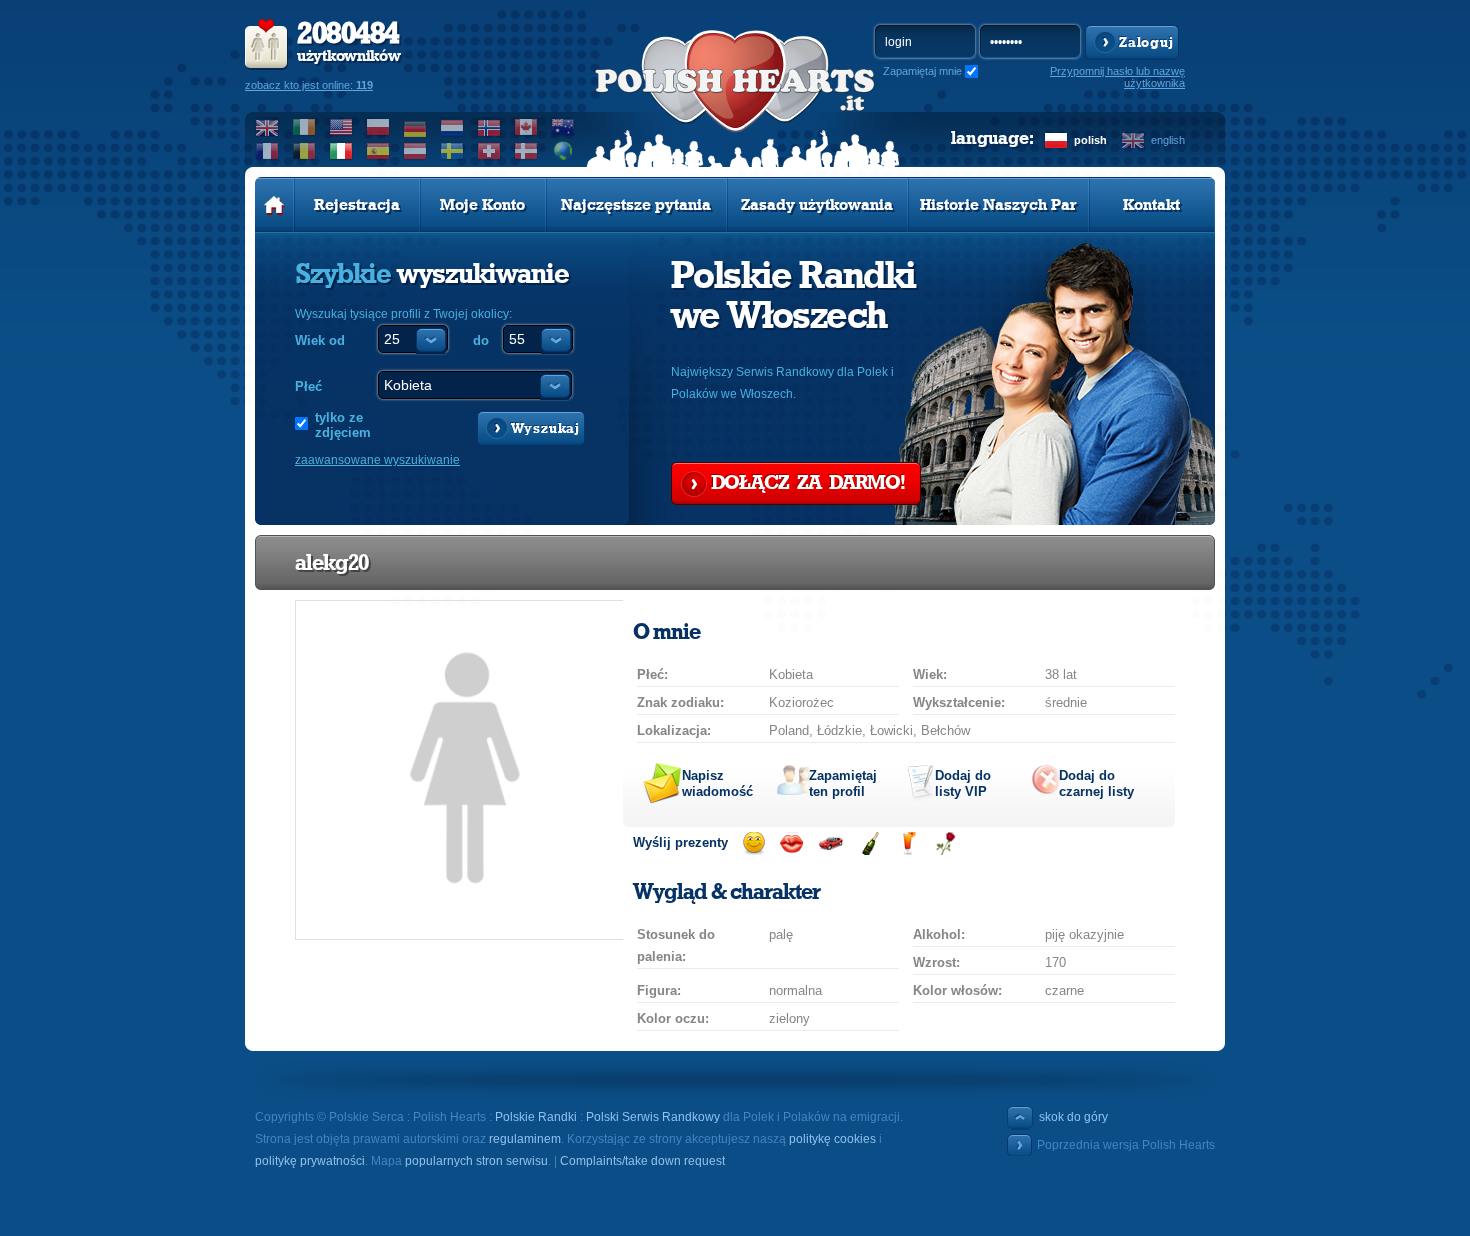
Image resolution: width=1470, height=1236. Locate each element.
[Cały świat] (563, 151)
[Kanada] (526, 127)
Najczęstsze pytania (636, 205)
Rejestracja (357, 205)
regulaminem (525, 1139)
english (1168, 140)
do (481, 340)
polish (1090, 140)
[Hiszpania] (378, 151)
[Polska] (378, 127)
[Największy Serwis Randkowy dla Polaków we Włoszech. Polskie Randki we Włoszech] (735, 101)
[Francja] (267, 151)
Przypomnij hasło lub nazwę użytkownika (1117, 77)
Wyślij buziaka (791, 843)
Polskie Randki (536, 1117)
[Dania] (526, 151)
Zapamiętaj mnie (922, 71)
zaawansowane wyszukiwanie (377, 460)
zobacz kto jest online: (309, 85)
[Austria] (415, 151)
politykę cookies (832, 1139)
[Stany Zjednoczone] (341, 127)
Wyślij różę (945, 843)
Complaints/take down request (642, 1161)
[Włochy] (341, 151)
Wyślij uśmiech (753, 843)
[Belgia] (304, 151)
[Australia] (563, 127)
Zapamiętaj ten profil (843, 783)
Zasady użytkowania (817, 205)
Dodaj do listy (963, 783)
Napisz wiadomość (717, 783)
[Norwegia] (489, 127)
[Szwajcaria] (489, 151)
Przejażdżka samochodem (830, 843)
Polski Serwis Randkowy (653, 1117)
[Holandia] (452, 127)
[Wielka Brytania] (267, 127)
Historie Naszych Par (998, 205)
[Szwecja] (452, 151)
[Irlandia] (304, 127)
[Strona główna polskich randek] (274, 205)
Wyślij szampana (869, 843)
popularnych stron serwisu (476, 1161)
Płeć (308, 386)
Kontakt (1151, 205)
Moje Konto (482, 205)
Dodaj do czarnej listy (1096, 783)
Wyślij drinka (907, 843)
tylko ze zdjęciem (343, 425)
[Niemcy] (415, 127)
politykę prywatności (310, 1161)
